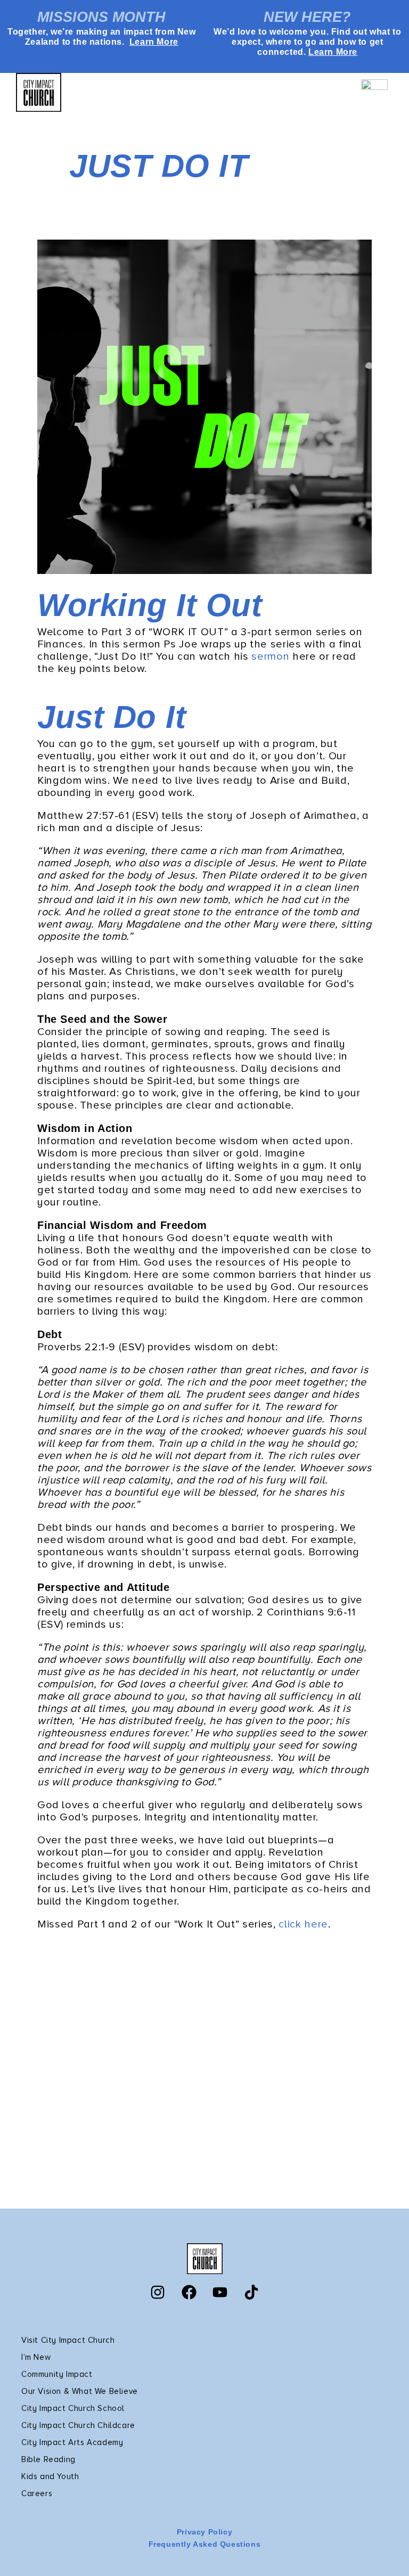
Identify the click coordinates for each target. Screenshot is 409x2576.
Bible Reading (48, 2459)
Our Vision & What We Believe (80, 2391)
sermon (270, 657)
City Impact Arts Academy (72, 2442)
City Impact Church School (73, 2408)
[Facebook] (189, 2292)
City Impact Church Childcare (78, 2425)
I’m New (36, 2357)
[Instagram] (158, 2292)
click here (303, 1924)
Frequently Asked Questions (205, 2544)
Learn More (154, 42)
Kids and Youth (50, 2476)
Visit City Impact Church (68, 2340)
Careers (37, 2493)
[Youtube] (220, 2292)
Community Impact (57, 2374)
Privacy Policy (204, 2532)
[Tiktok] (251, 2292)
